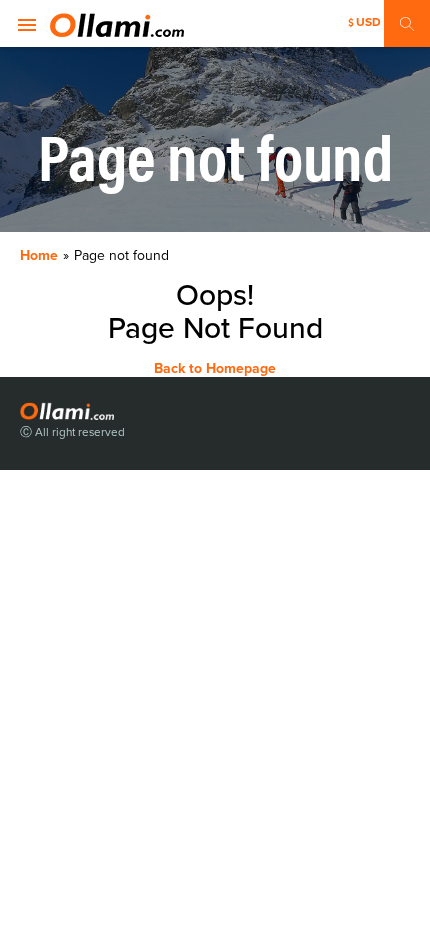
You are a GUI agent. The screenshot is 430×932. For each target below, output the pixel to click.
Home (39, 255)
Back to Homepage (215, 368)
